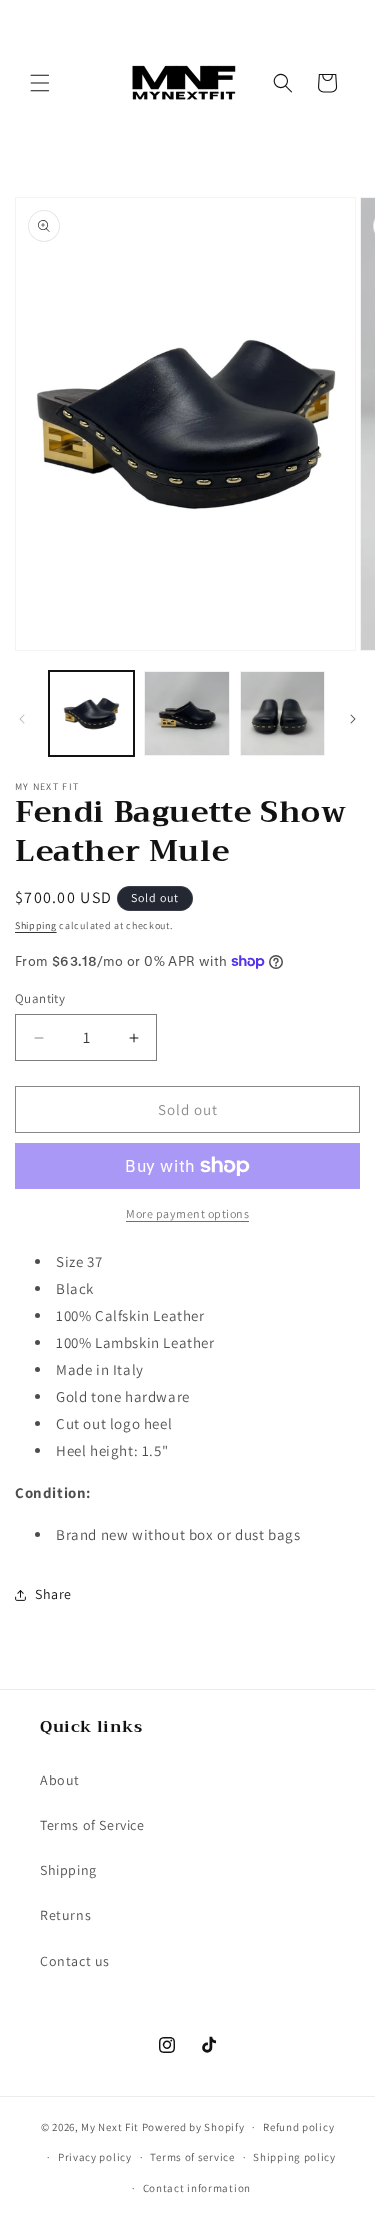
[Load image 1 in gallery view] (91, 713)
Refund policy (298, 2127)
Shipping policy (294, 2157)
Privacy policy (95, 2157)
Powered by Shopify (193, 2127)
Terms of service (192, 2157)
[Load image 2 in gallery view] (186, 713)
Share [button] (53, 1594)
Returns (65, 1915)
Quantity (40, 998)
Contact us (75, 1961)
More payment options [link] (187, 1213)
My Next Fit (110, 2127)
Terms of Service (92, 1825)
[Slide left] (22, 719)
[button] (40, 83)
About (60, 1780)
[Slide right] (353, 719)
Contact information (197, 2188)
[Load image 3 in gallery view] (282, 713)
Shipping (36, 925)
